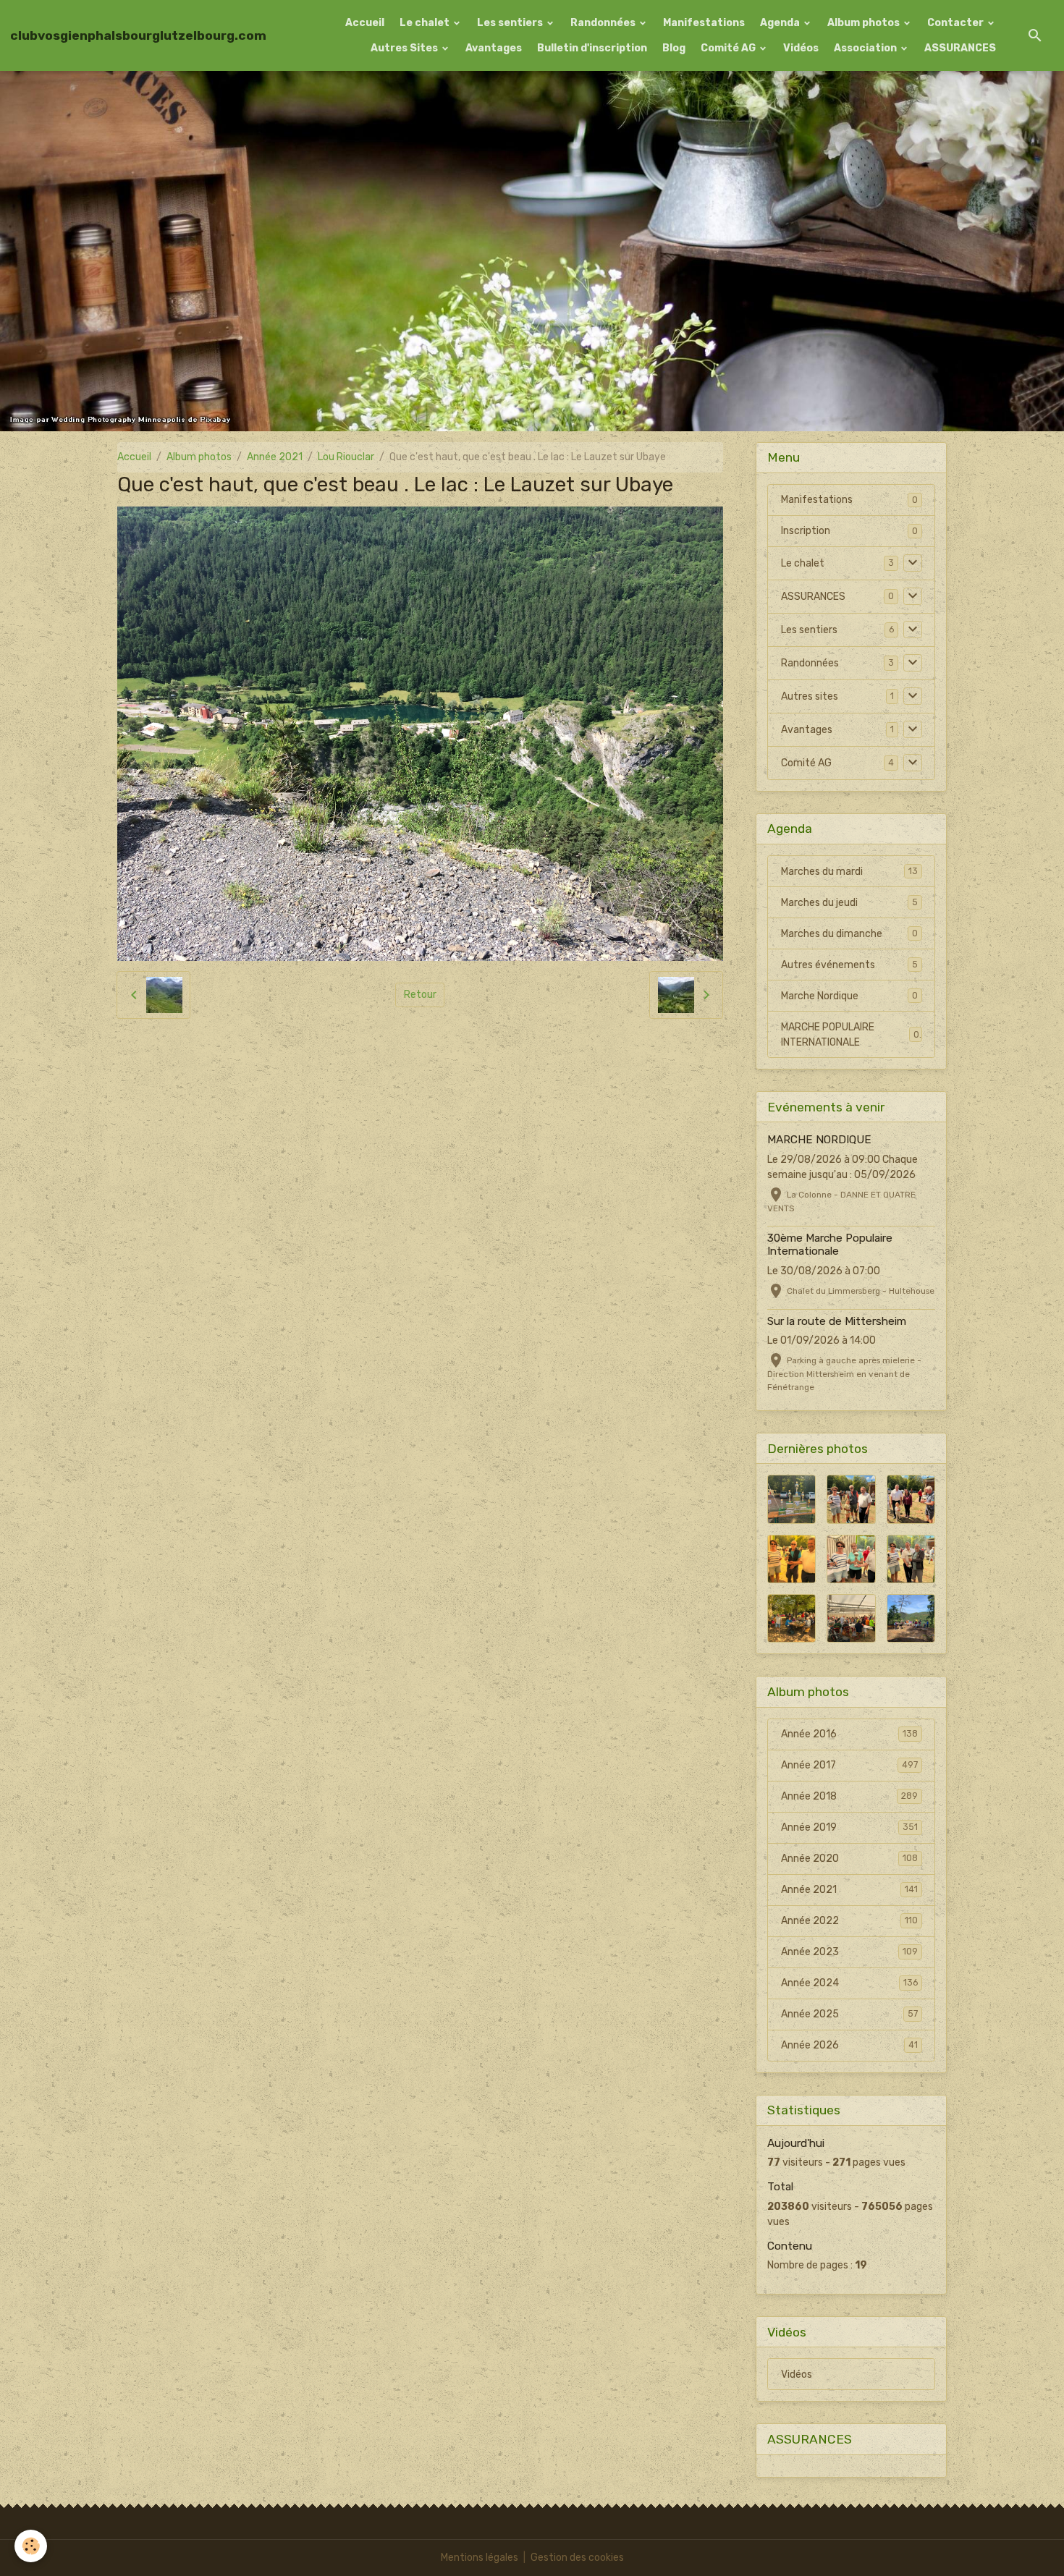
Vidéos (801, 48)
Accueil (365, 23)
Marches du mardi (849, 872)
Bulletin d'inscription (592, 48)
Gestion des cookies (577, 2558)
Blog (674, 48)
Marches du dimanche (849, 934)
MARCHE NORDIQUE (819, 1140)
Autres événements (849, 965)
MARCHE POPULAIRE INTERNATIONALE (850, 1035)
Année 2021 (275, 457)
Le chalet (426, 23)
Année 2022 (849, 1921)
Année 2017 (849, 1765)
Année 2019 (849, 1827)
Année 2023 (849, 1952)
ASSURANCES (960, 48)
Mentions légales (480, 2558)
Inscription (806, 531)
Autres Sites (405, 48)
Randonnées (604, 23)
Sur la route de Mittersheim (837, 1321)
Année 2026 (849, 2045)
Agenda (781, 23)
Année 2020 (849, 1859)
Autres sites (810, 696)
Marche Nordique (849, 996)
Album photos (865, 23)
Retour (420, 995)
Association (866, 48)
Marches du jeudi (849, 903)
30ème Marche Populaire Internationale (830, 1245)
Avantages (494, 48)
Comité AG (729, 48)
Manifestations (704, 23)
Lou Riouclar (346, 457)
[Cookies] (31, 2546)
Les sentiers (511, 23)
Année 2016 (849, 1734)
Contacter (957, 23)
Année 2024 (849, 1983)
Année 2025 (849, 2014)
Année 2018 (849, 1796)
